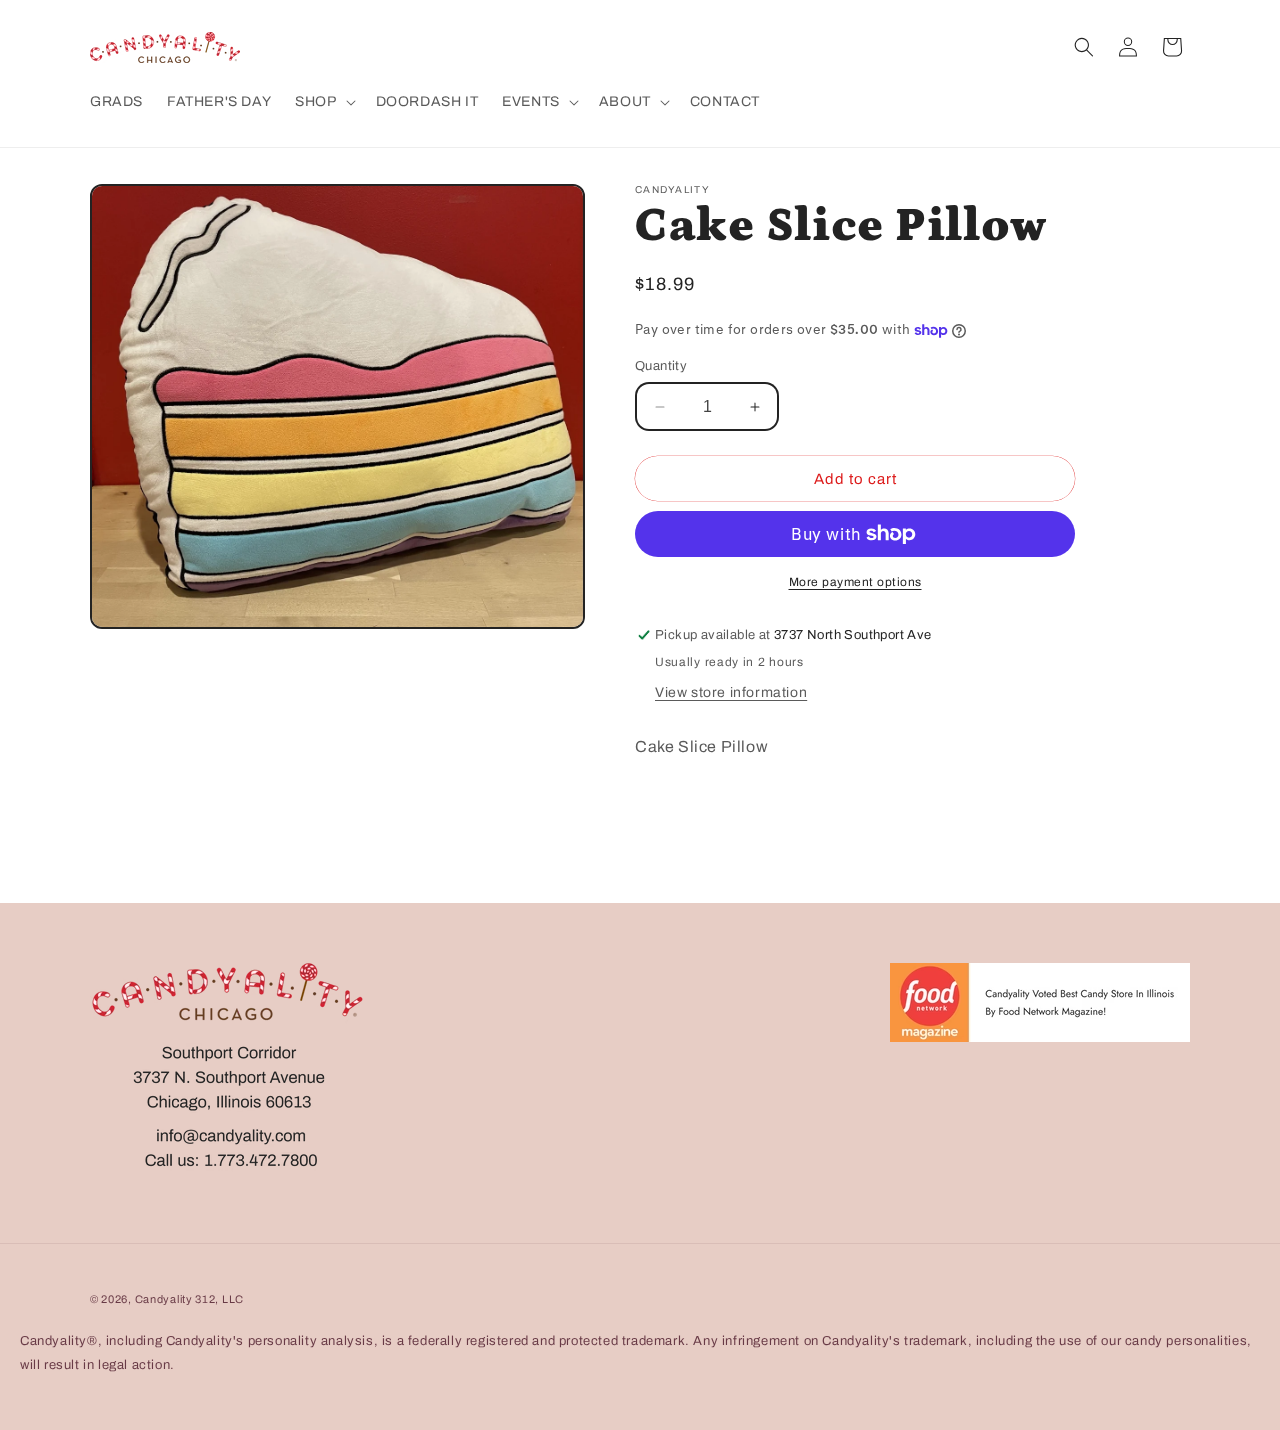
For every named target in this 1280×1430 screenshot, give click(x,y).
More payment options (855, 582)
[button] (323, 102)
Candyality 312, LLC (189, 1299)
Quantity (661, 366)
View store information (731, 692)
